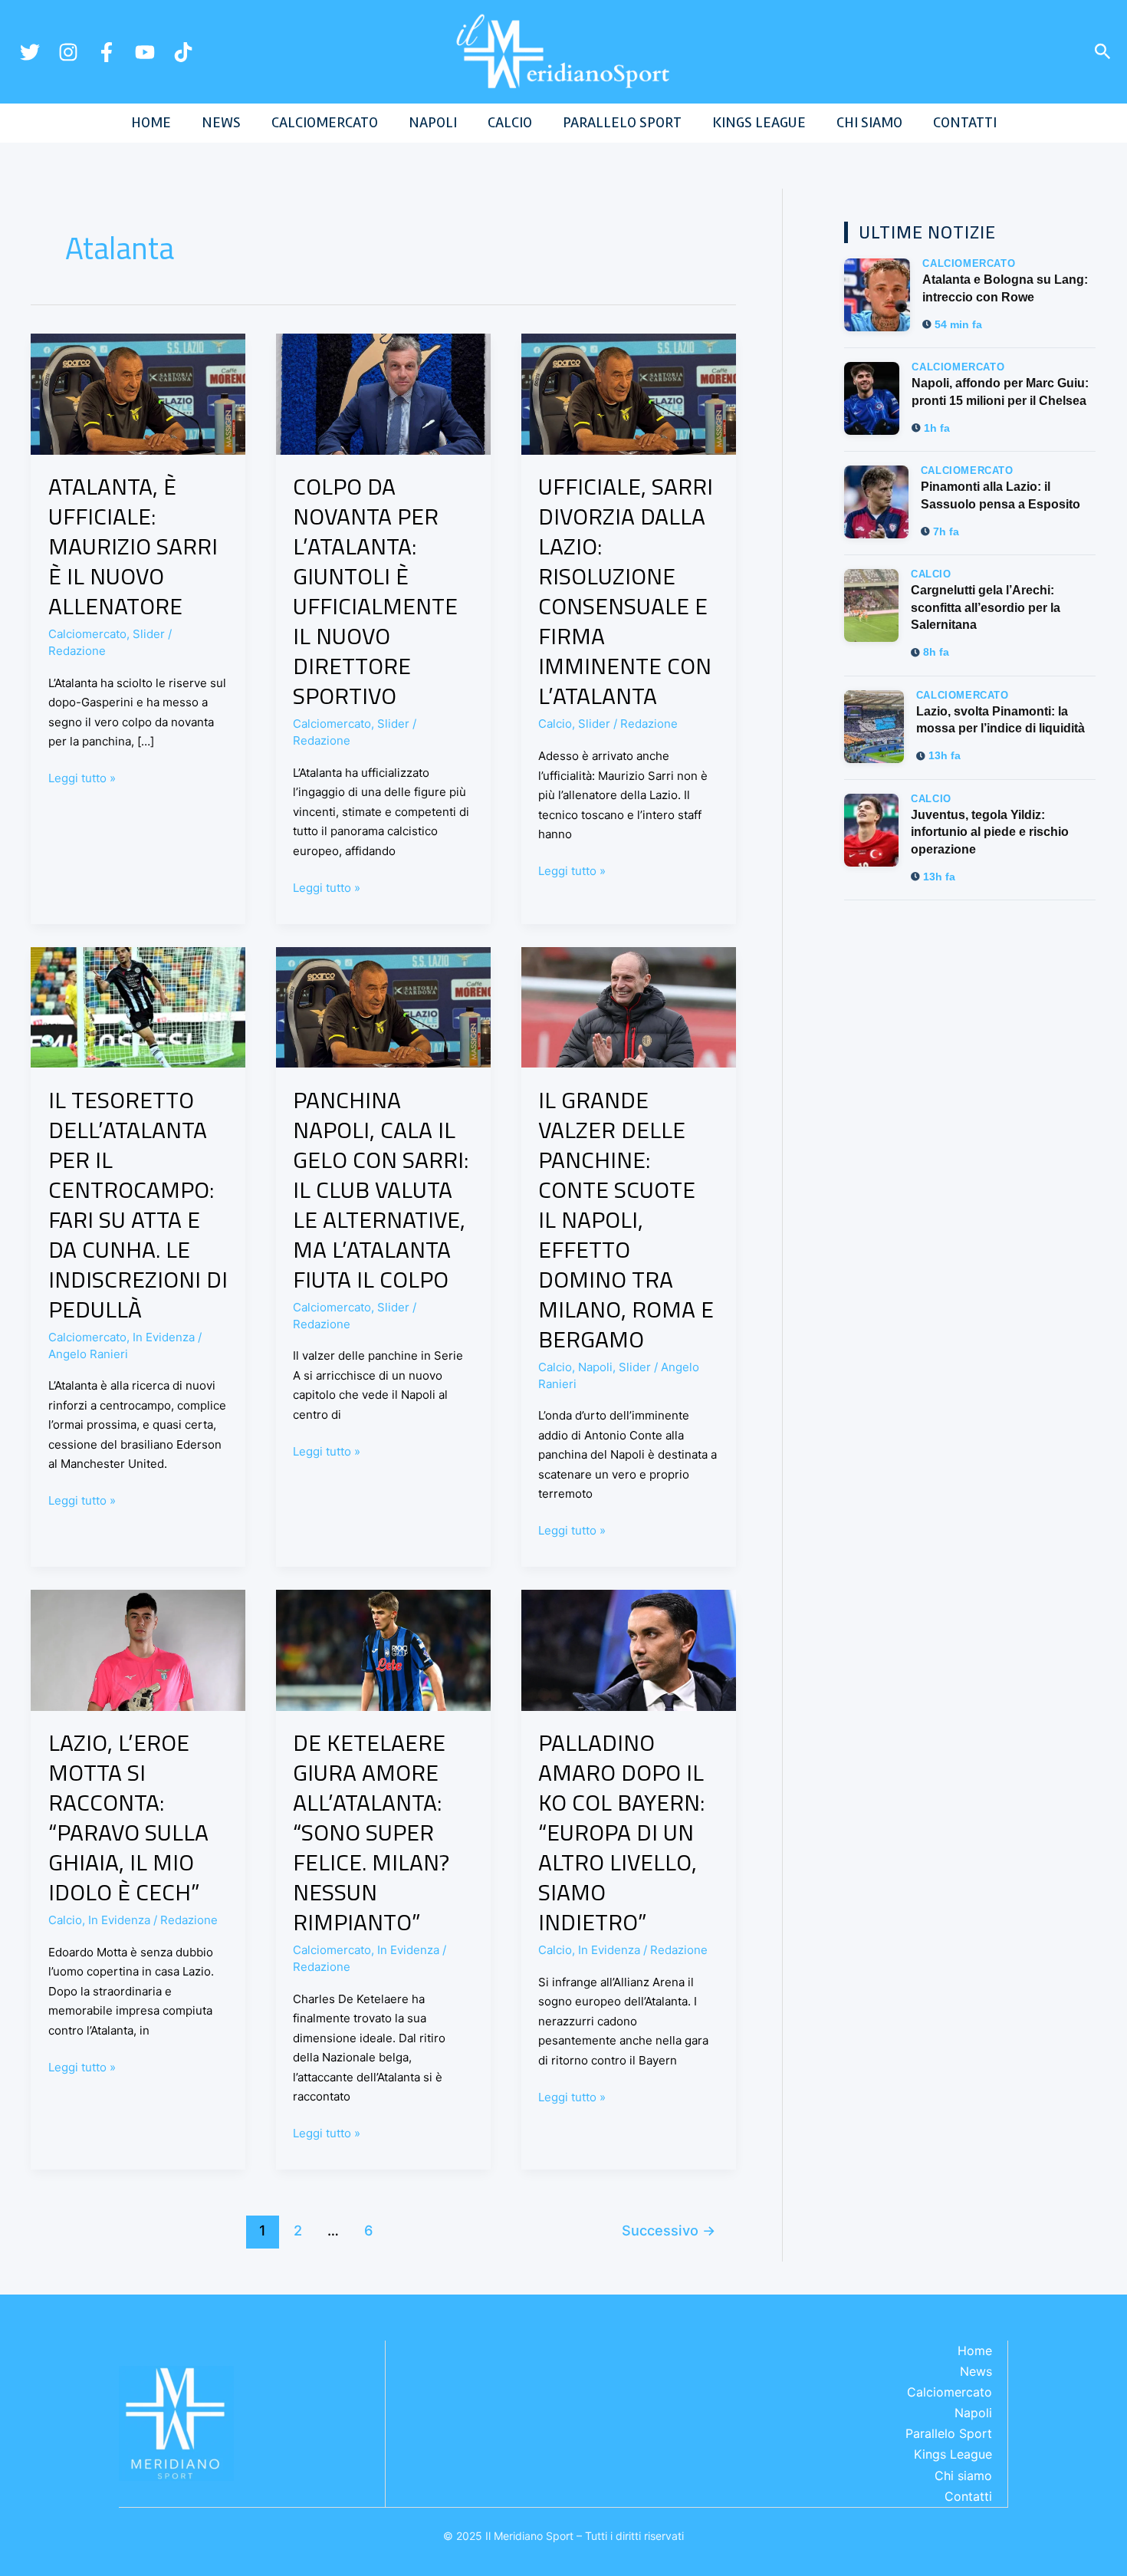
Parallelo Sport (949, 2433)
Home (975, 2351)
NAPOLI (433, 122)
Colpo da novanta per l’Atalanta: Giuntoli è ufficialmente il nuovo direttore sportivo (375, 591)
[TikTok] (183, 52)
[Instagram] (68, 52)
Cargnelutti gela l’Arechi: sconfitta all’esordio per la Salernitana (986, 607)
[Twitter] (30, 52)
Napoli (595, 1367)
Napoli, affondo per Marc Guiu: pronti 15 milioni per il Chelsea (1000, 391)
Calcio (555, 724)
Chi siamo (963, 2476)
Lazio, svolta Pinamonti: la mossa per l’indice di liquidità (1001, 720)
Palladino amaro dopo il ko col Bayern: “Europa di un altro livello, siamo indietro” (621, 1832)
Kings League (953, 2454)
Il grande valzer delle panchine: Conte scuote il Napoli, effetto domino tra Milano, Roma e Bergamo (626, 1219)
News (976, 2371)
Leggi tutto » (82, 777)
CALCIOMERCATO (325, 122)
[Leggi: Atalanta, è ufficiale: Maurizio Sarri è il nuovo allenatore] (138, 393)
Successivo (669, 2230)
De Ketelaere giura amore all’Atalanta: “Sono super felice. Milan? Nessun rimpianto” (371, 1832)
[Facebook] (107, 52)
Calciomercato (87, 634)
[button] (1103, 52)
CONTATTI (965, 122)
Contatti (968, 2496)
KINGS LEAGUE (759, 122)
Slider (149, 634)
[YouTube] (145, 52)
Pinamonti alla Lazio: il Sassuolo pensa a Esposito (1001, 495)
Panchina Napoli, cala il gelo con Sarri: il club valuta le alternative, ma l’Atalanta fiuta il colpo (381, 1189)
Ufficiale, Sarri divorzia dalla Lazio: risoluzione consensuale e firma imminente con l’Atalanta (626, 591)
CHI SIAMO (869, 122)
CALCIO (510, 122)
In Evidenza (164, 1337)
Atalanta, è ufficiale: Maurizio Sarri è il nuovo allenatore (133, 546)
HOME (151, 122)
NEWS (221, 122)
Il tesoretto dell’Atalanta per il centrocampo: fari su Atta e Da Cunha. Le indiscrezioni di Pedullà (138, 1204)
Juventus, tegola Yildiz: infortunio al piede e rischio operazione (990, 832)
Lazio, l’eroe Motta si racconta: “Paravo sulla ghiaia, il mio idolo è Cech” (128, 1817)
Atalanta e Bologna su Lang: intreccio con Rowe (1005, 288)
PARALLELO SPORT (622, 122)
